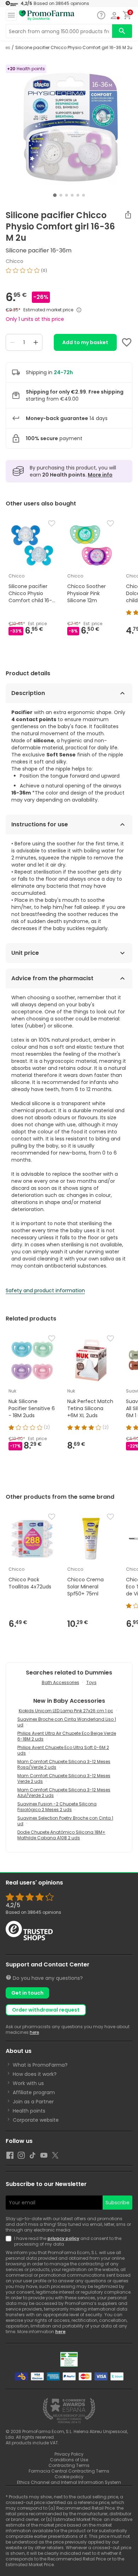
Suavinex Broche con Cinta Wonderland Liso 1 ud (67, 1722)
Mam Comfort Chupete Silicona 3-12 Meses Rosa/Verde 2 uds (64, 1764)
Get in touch (27, 1993)
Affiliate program (34, 2092)
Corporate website (36, 2120)
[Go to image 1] (55, 195)
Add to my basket (85, 342)
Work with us (28, 2083)
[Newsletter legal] (10, 2241)
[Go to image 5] (78, 195)
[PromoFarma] (47, 16)
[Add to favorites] (127, 342)
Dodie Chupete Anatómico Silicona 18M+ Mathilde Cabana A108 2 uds (61, 1835)
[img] (69, 273)
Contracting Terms (69, 2465)
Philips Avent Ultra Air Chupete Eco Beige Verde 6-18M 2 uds (67, 1736)
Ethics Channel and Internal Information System (69, 2482)
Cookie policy (69, 2477)
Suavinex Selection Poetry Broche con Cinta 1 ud (65, 1821)
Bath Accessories (61, 1682)
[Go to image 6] (84, 195)
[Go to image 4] (72, 195)
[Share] (128, 215)
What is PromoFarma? (40, 2065)
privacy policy (63, 2238)
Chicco (15, 261)
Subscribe (117, 2203)
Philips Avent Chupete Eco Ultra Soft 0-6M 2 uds (63, 1750)
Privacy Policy (69, 2454)
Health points (29, 2111)
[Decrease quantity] (12, 342)
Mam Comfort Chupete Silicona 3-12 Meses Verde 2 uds (64, 1778)
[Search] (122, 31)
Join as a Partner (33, 2102)
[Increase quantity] (36, 342)
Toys (91, 1682)
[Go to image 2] (61, 195)
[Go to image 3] (67, 195)
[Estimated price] (79, 310)
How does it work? (35, 2074)
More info (100, 475)
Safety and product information (45, 1290)
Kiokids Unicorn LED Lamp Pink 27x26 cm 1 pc (66, 1711)
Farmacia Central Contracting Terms (69, 2471)
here (34, 2032)
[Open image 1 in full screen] (70, 127)
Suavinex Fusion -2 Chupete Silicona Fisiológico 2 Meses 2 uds (57, 1807)
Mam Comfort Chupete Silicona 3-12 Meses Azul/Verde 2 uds (64, 1793)
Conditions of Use (69, 2460)
